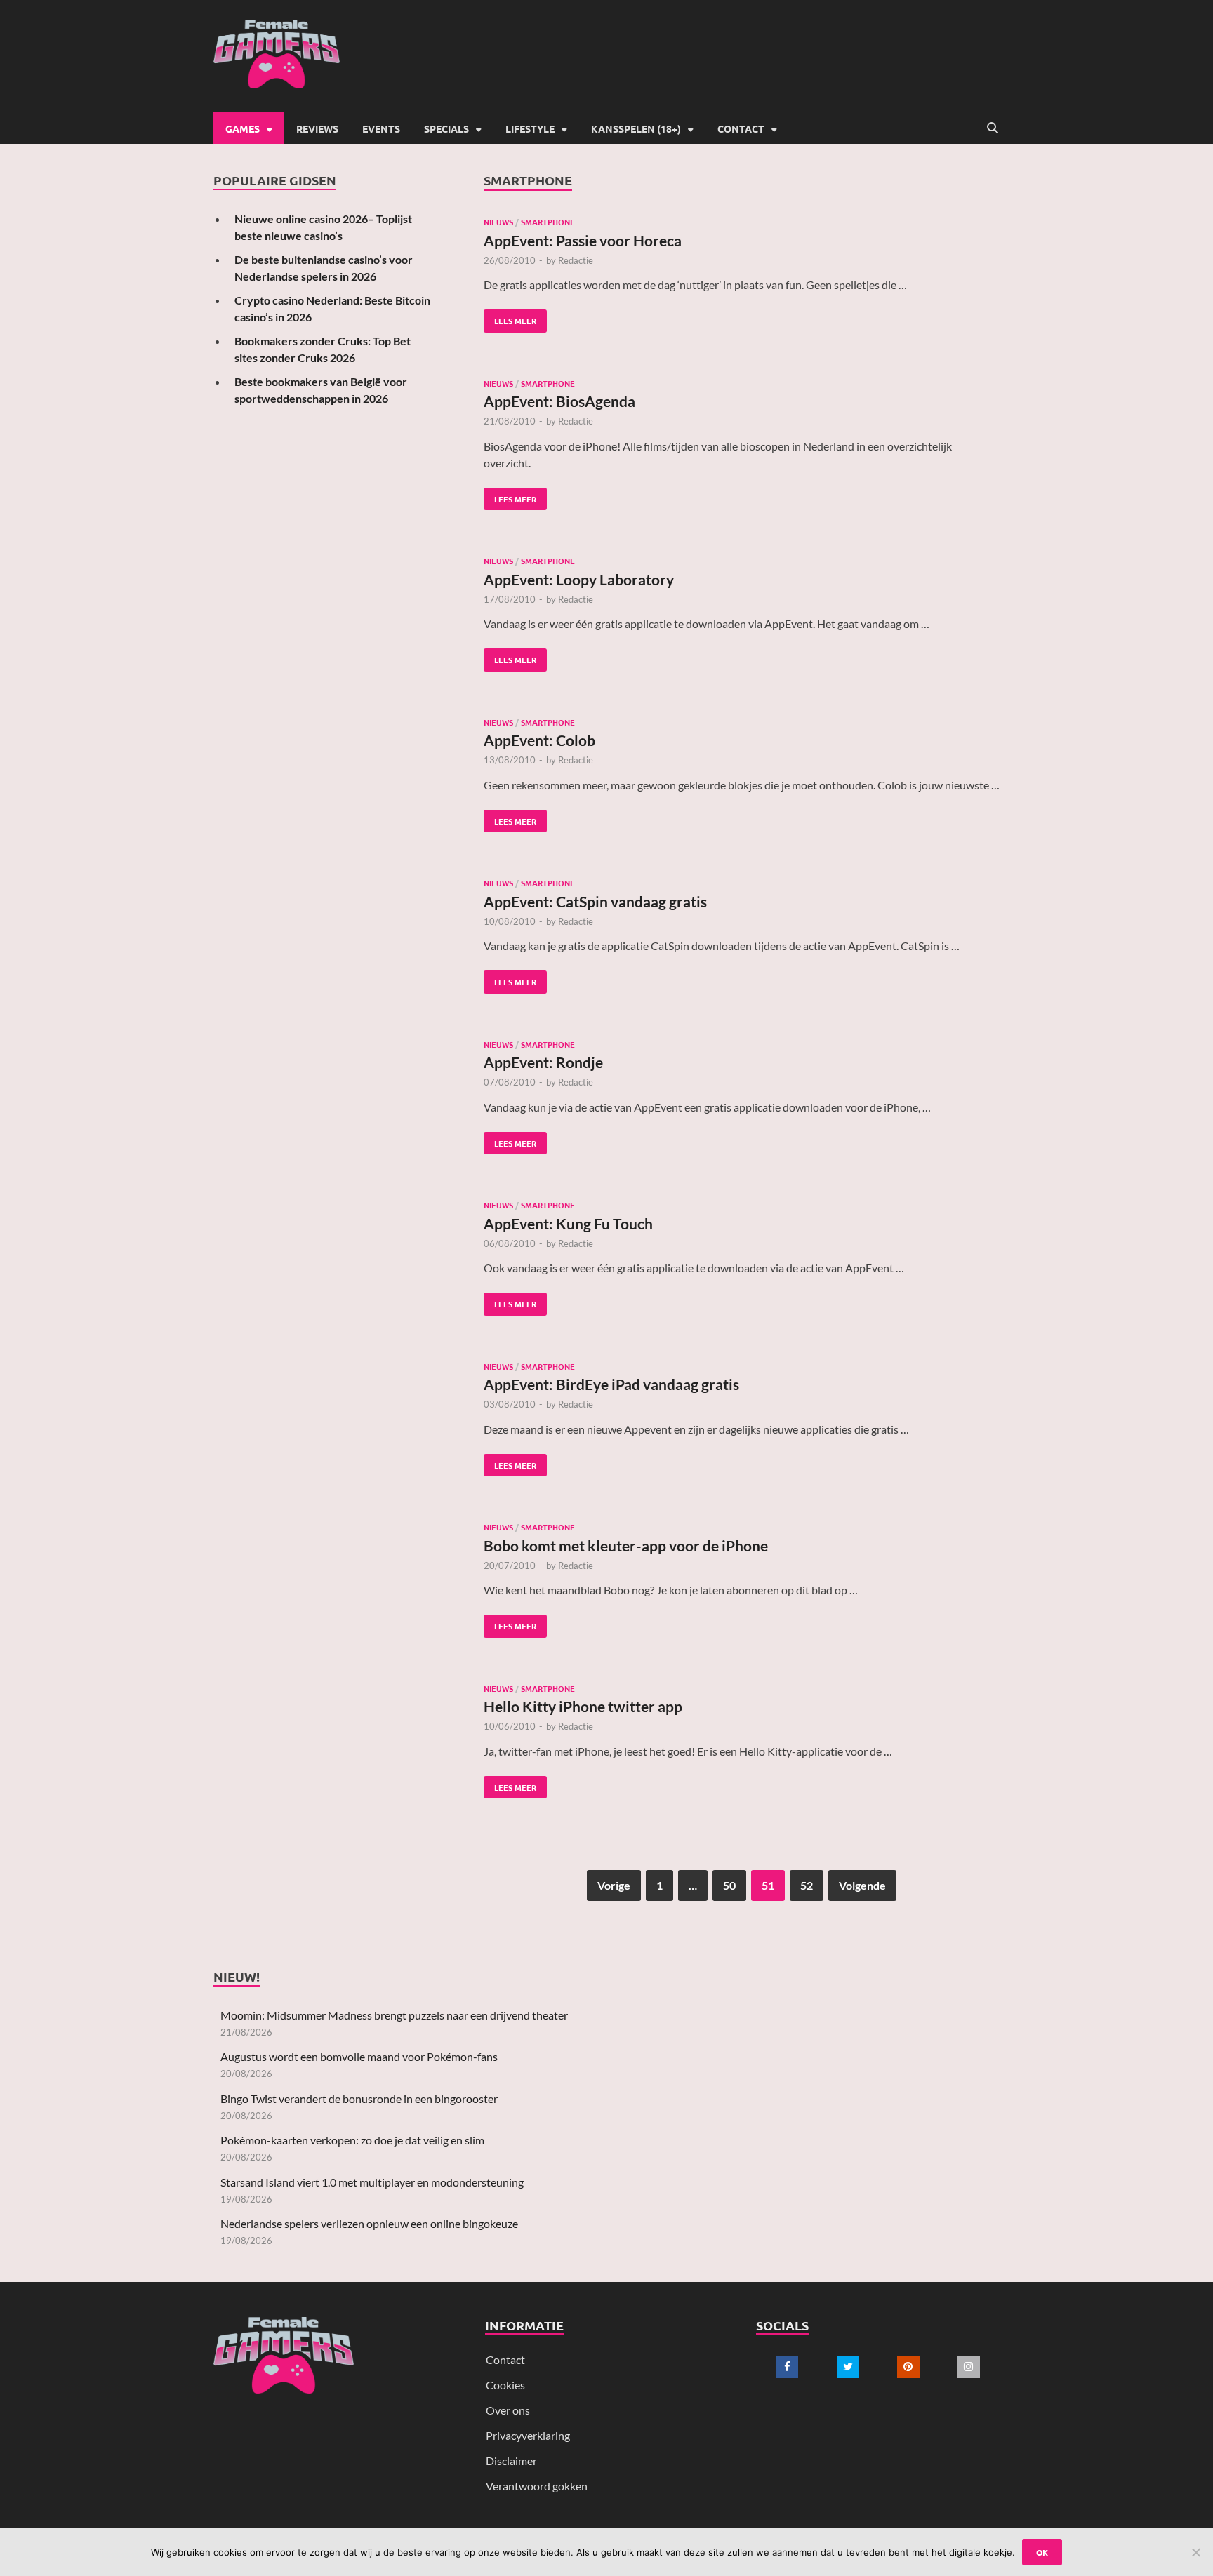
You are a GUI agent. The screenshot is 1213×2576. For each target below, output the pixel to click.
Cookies (505, 2385)
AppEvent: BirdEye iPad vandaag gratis (611, 1384)
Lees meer (510, 318)
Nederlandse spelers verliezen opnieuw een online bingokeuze (369, 2223)
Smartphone (548, 222)
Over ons (508, 2410)
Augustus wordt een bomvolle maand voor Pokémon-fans (359, 2056)
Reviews (317, 128)
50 (729, 1885)
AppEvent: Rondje (543, 1062)
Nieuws (498, 222)
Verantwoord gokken (537, 2486)
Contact (741, 128)
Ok (1042, 2552)
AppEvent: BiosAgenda (559, 401)
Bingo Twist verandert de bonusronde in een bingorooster (359, 2098)
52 (807, 1885)
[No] (1195, 2552)
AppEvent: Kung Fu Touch (568, 1223)
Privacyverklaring (528, 2435)
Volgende (862, 1885)
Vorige (614, 1885)
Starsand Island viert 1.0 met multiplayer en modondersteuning (372, 2182)
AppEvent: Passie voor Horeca (583, 240)
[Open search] (993, 128)
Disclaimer (511, 2461)
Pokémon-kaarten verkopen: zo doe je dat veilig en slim (352, 2140)
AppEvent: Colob (539, 740)
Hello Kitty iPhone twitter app (583, 1706)
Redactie (576, 260)
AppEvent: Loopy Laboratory (579, 579)
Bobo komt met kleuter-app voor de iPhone (626, 1546)
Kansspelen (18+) (636, 128)
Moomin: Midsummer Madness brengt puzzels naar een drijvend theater (394, 2015)
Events (381, 128)
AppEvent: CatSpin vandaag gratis (595, 901)
